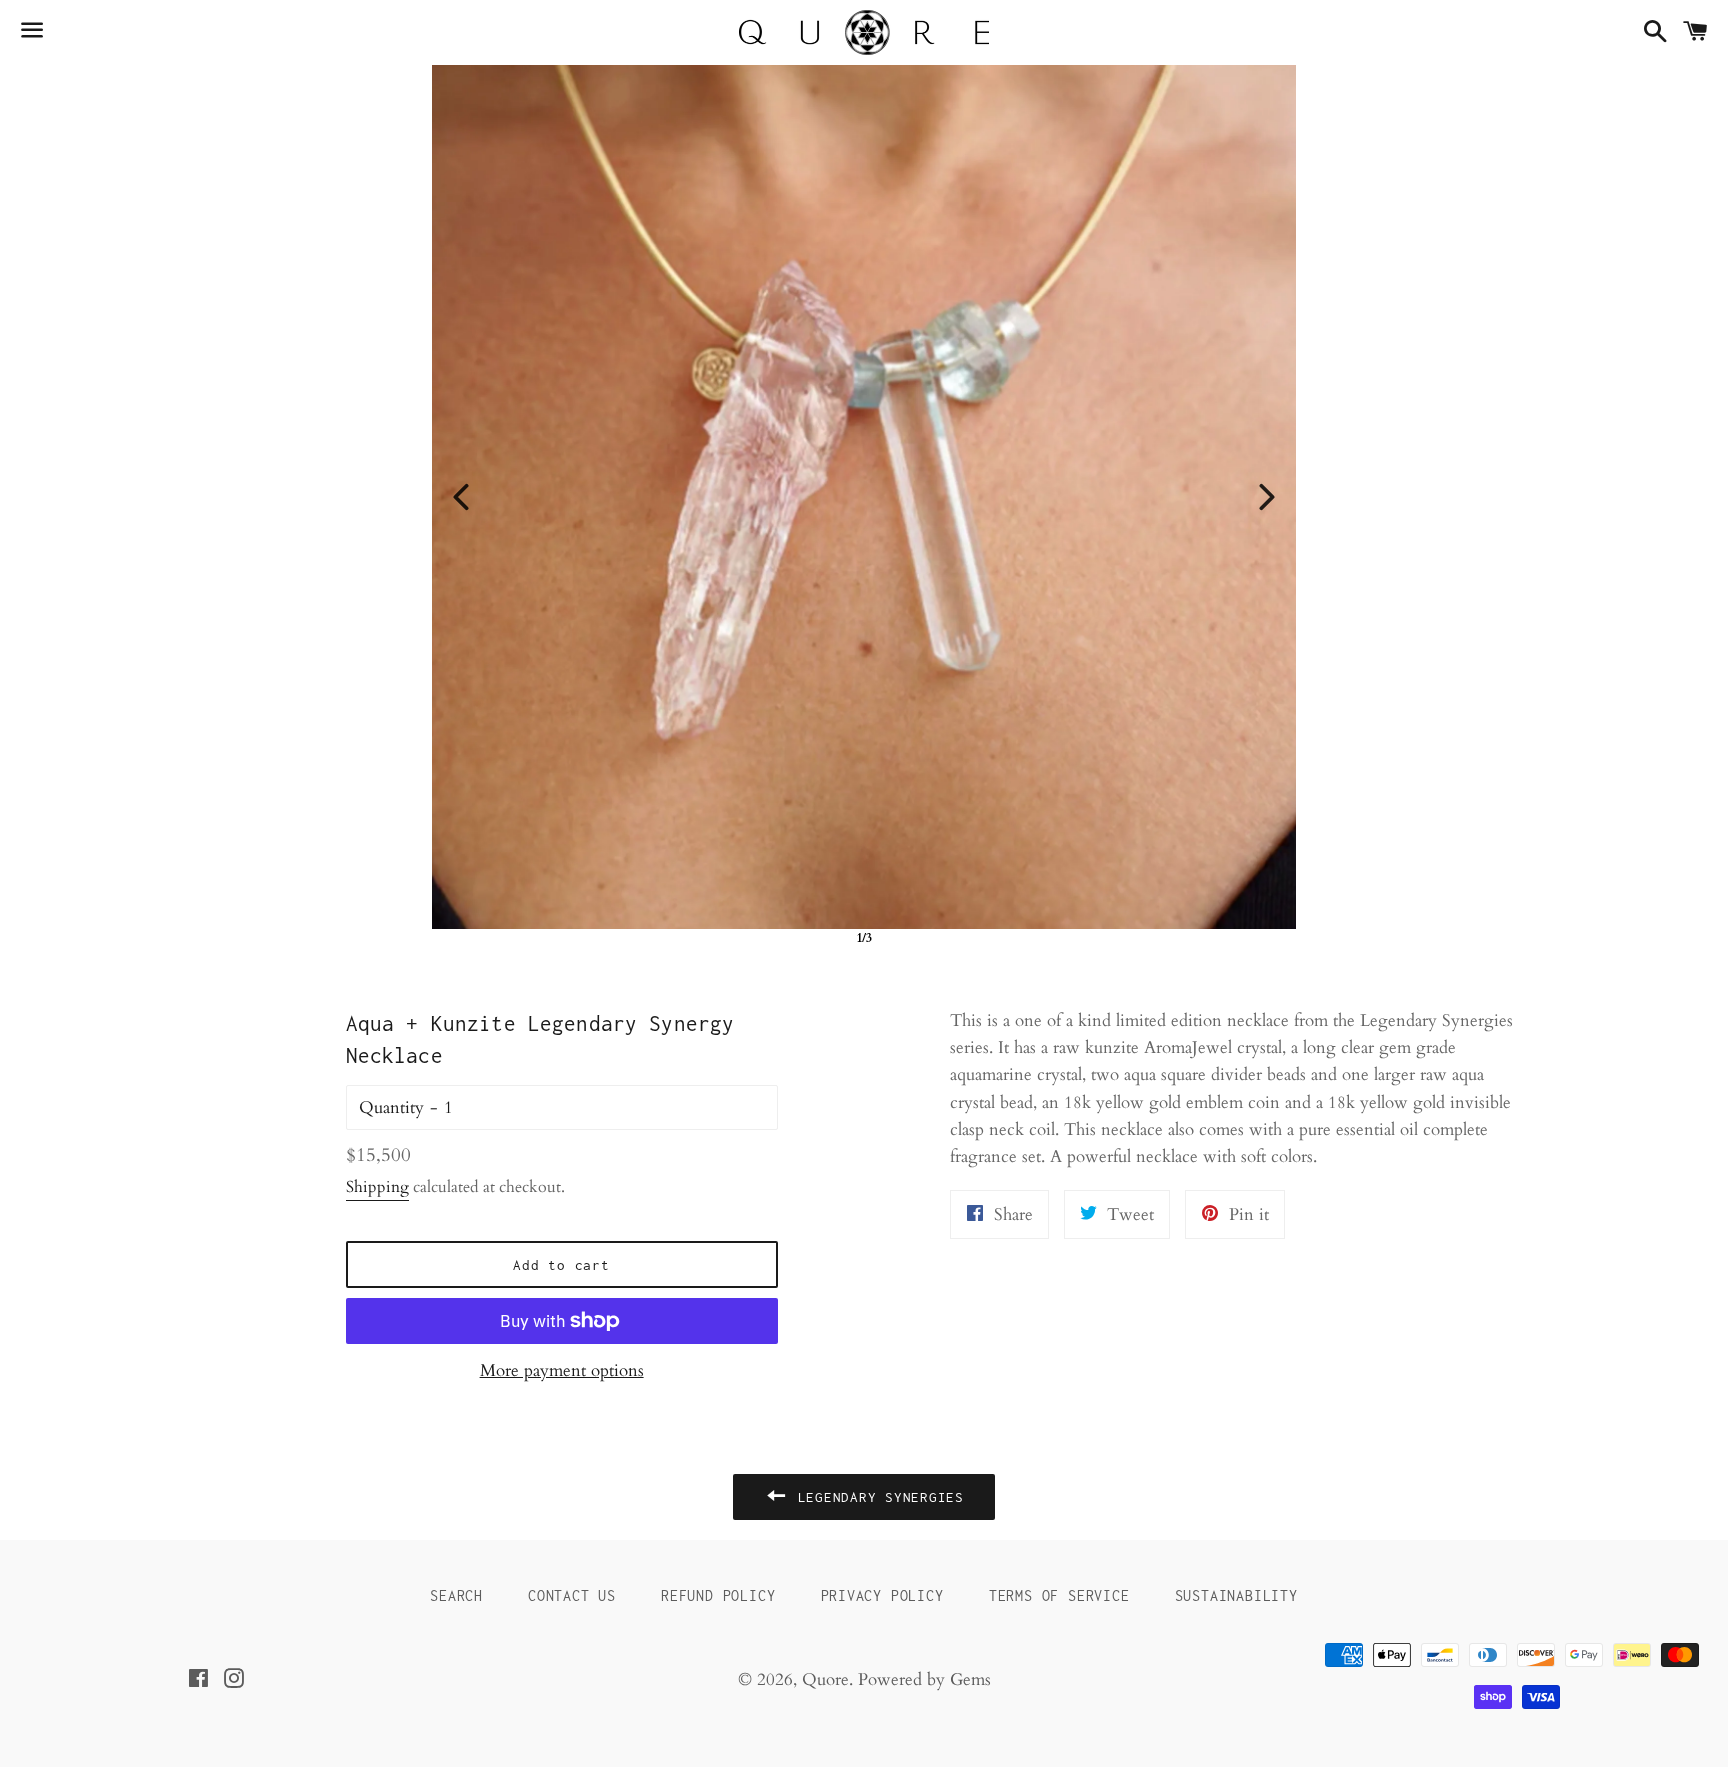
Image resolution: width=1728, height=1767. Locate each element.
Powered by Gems (924, 1679)
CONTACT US (572, 1595)
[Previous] (461, 497)
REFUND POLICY (718, 1595)
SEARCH (456, 1595)
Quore (825, 1679)
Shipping (377, 1187)
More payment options (562, 1370)
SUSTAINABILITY (1236, 1595)
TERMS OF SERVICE (1059, 1595)
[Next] (1267, 497)
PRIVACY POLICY (882, 1595)
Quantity (391, 1107)
